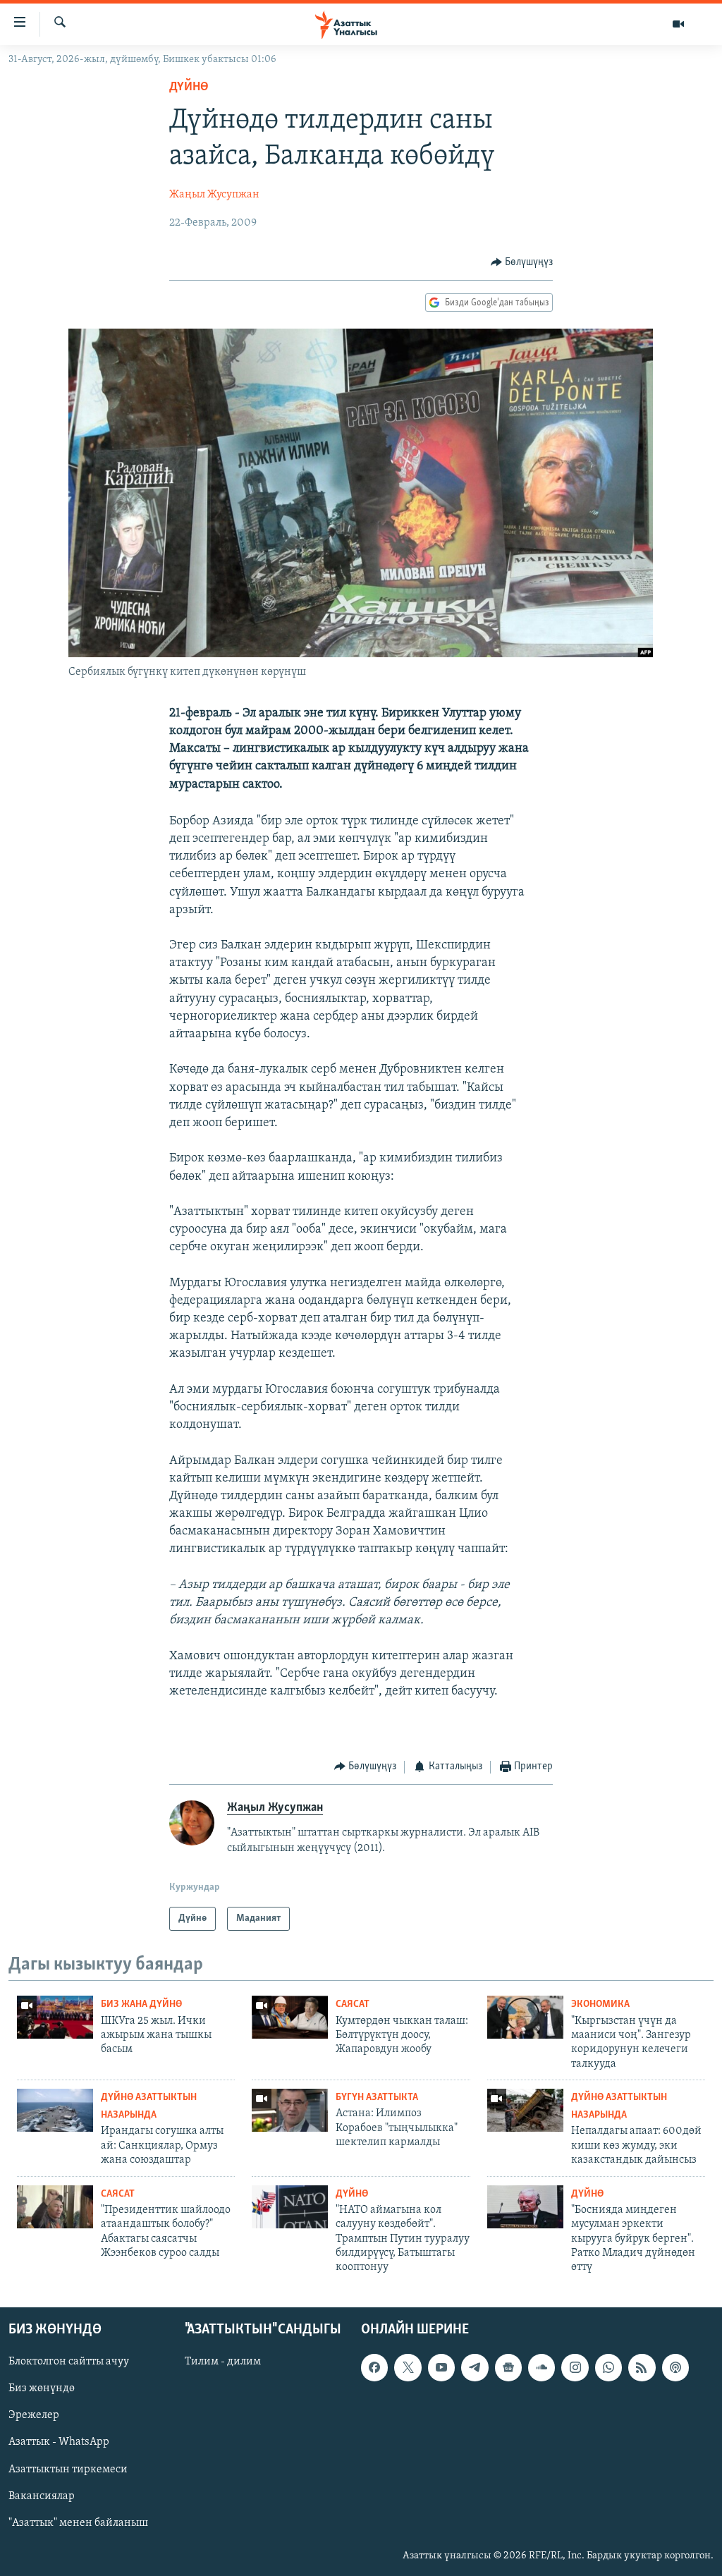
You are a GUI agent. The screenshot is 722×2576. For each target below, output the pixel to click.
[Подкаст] (675, 2367)
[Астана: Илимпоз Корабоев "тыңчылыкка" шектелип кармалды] (290, 2110)
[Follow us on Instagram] (575, 2367)
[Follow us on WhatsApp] (608, 2367)
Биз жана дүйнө (141, 2004)
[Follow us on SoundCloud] (541, 2367)
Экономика (600, 2004)
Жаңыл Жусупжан (214, 195)
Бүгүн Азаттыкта (377, 2098)
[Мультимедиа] (678, 24)
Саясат (353, 2004)
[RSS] (642, 2367)
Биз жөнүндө (42, 2388)
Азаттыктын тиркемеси (68, 2469)
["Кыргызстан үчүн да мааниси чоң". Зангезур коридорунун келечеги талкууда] (525, 2017)
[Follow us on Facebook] (374, 2367)
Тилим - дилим (223, 2362)
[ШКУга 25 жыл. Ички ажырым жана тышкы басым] (55, 2017)
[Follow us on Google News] (508, 2367)
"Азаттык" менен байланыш (78, 2522)
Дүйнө (189, 87)
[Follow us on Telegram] (475, 2367)
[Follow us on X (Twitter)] (408, 2367)
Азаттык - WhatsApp (59, 2442)
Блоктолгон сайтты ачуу (69, 2362)
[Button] (522, 262)
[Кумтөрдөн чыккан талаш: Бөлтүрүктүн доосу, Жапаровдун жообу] (290, 2017)
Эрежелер (34, 2415)
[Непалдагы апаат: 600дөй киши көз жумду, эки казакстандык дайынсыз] (525, 2110)
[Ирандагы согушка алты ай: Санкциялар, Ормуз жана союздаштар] (55, 2110)
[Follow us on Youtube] (441, 2367)
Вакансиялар (42, 2496)
